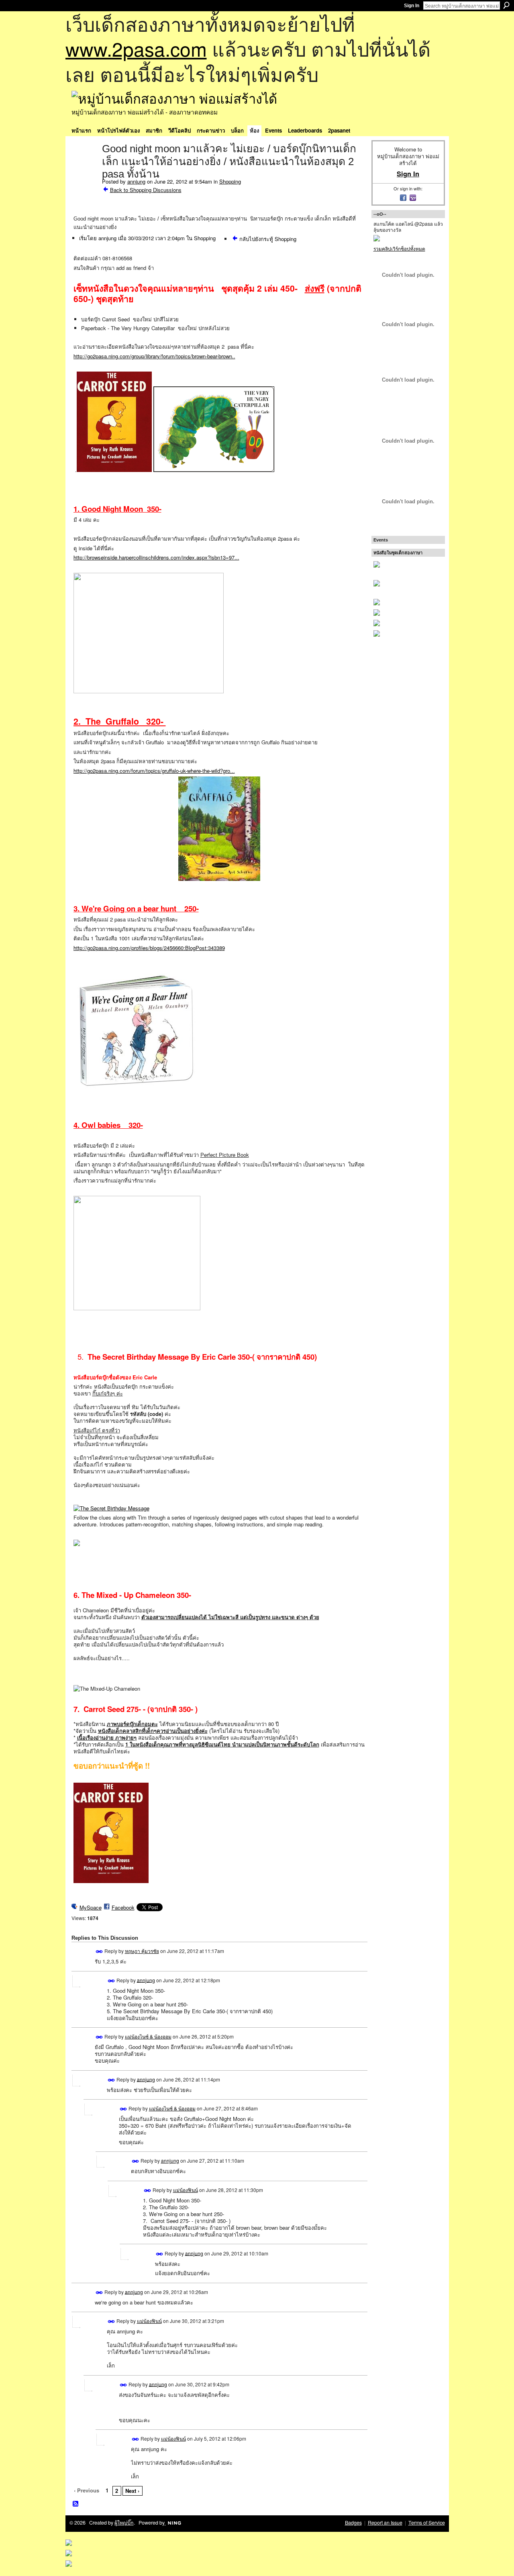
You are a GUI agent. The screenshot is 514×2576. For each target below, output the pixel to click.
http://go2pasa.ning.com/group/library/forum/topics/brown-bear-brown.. (154, 356)
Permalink (99, 1952)
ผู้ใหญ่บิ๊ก (124, 2523)
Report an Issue (385, 2523)
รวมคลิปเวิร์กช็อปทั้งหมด (399, 248)
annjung (136, 181)
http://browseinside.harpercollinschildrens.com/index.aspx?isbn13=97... (156, 557)
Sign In (412, 6)
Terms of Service (427, 2523)
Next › (132, 2491)
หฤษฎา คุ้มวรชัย (142, 1951)
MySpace (91, 1907)
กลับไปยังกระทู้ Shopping (268, 239)
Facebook (123, 1907)
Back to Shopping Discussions (146, 190)
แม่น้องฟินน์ (186, 2190)
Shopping (230, 181)
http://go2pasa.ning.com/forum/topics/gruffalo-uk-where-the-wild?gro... (154, 771)
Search (506, 5)
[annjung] (84, 165)
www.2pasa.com (136, 48)
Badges (353, 2523)
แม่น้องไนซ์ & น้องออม (148, 2036)
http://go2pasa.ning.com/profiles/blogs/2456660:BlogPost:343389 (149, 948)
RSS (76, 2504)
